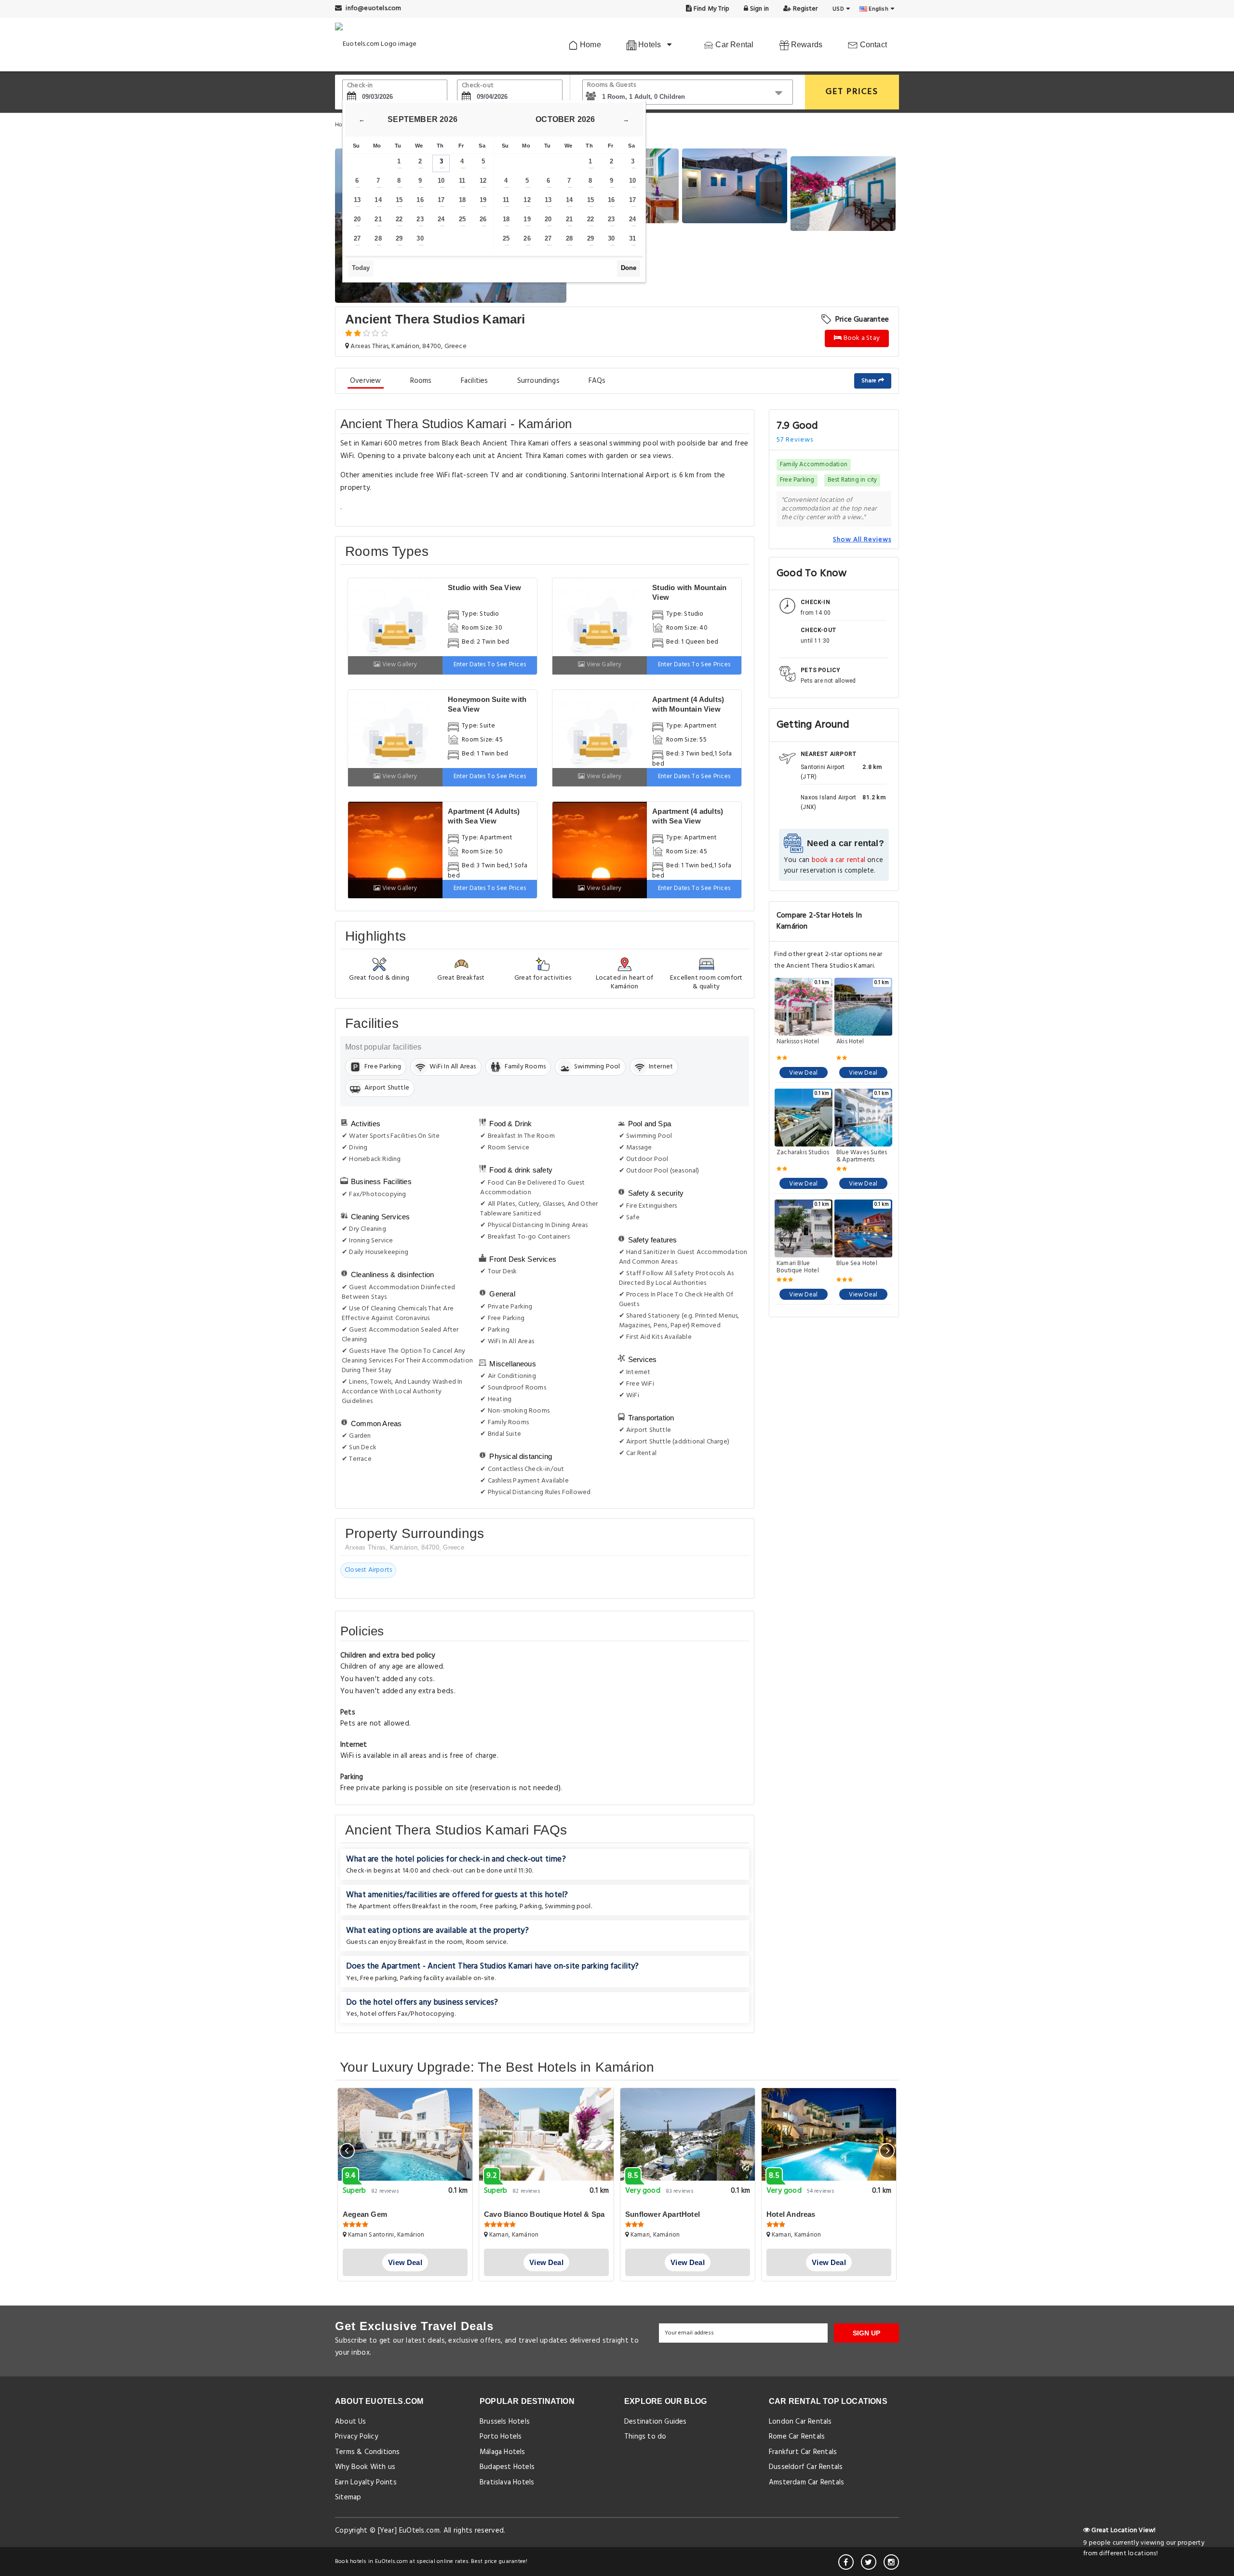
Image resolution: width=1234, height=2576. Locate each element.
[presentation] (347, 2151)
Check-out (478, 86)
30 (420, 238)
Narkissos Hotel (798, 1042)
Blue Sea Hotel (857, 1264)
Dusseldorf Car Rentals (806, 2467)
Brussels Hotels (505, 2422)
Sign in (758, 9)
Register (804, 9)
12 (483, 181)
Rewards (806, 45)
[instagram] (891, 2562)
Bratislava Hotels (507, 2482)
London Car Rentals (800, 2422)
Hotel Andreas (791, 2214)
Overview (366, 381)
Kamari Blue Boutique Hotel (798, 1267)
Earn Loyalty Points (366, 2482)
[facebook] (846, 2562)
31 (632, 238)
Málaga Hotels (503, 2452)
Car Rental (733, 45)
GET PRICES (852, 92)
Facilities (475, 381)
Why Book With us (365, 2467)
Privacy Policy (356, 2437)
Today (361, 268)
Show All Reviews (862, 539)
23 (420, 219)
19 (483, 200)
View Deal (803, 1073)
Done (629, 268)
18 (462, 200)
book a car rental (838, 860)
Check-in (360, 86)
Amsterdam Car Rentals (806, 2482)
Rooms (421, 381)
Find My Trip (711, 9)
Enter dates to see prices (490, 665)
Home (590, 45)
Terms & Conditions (368, 2452)
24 (441, 219)
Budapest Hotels (507, 2467)
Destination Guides (656, 2422)
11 (462, 181)
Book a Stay (861, 338)
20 (357, 219)
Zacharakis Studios (803, 1153)
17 (441, 200)
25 (462, 219)
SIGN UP (866, 2333)
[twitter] (869, 2562)
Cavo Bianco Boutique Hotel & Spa (544, 2214)
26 (483, 219)
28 (378, 238)
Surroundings (538, 381)
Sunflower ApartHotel (663, 2214)
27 (357, 238)
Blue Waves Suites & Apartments (862, 1156)
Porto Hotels (501, 2437)
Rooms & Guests (612, 85)
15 (399, 200)
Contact (872, 45)
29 (399, 238)
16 (420, 200)
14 (378, 200)
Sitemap (348, 2497)
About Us (351, 2422)
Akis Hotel (850, 1042)
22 (399, 219)
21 (378, 219)
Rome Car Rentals (797, 2437)
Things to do (645, 2437)
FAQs (597, 381)
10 (441, 181)
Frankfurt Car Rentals (803, 2452)
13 (357, 200)
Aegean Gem (365, 2214)
